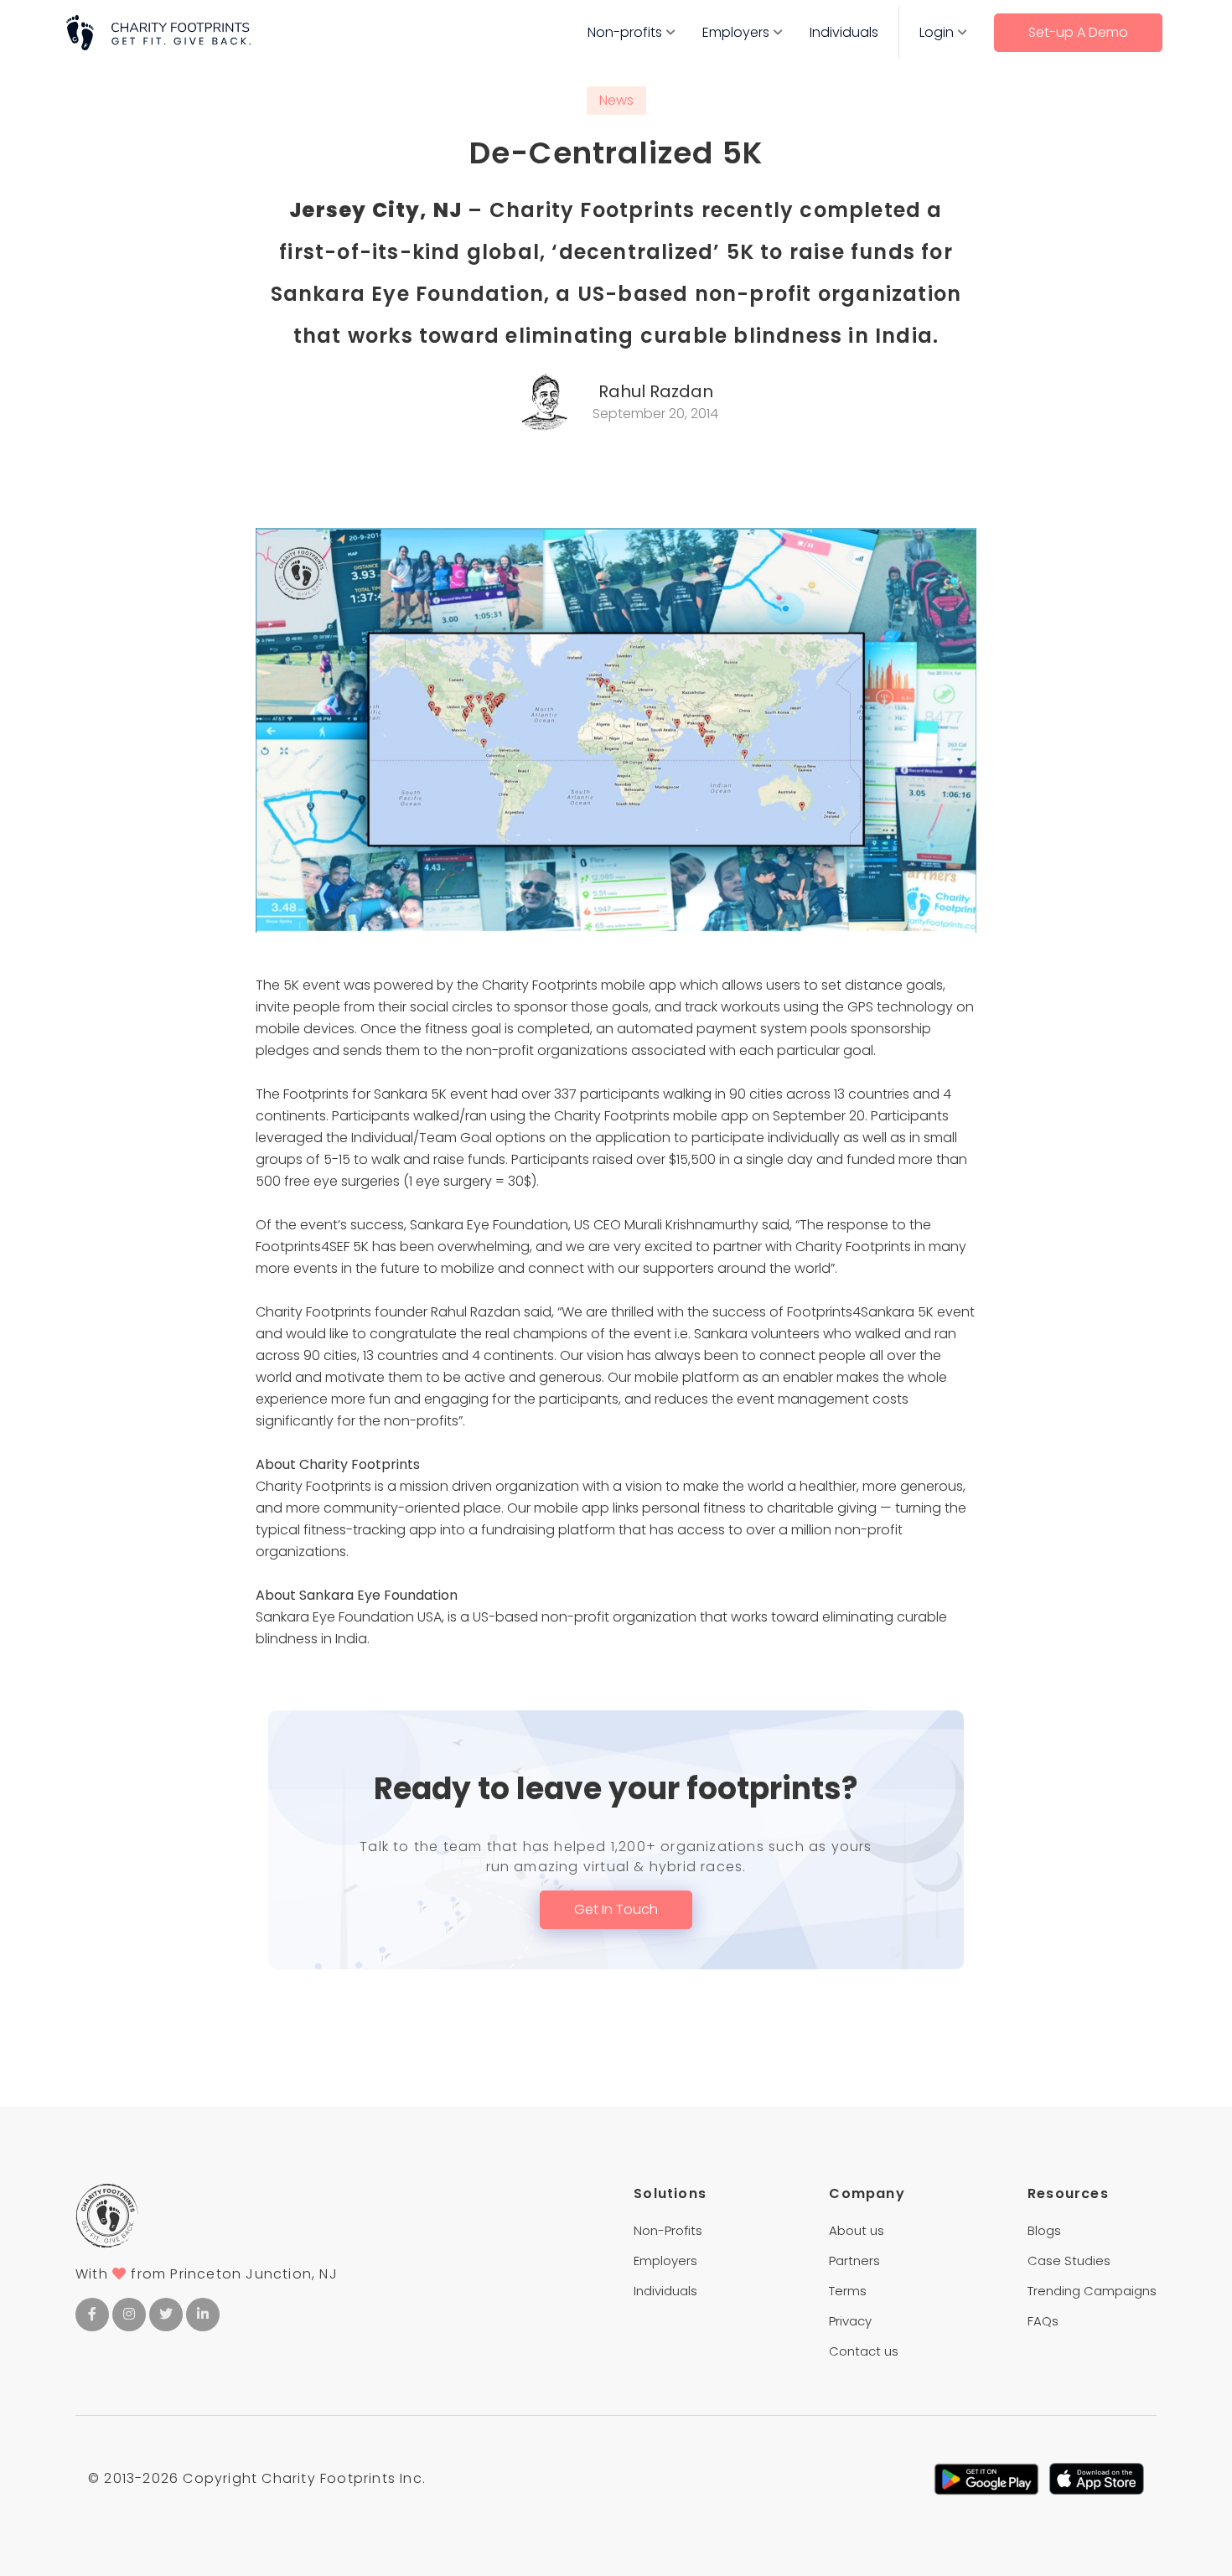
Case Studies (1069, 2260)
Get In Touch (616, 1909)
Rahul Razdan (656, 391)
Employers (736, 32)
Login (937, 32)
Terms (848, 2291)
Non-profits (625, 32)
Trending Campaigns (1092, 2291)
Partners (854, 2260)
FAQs (1043, 2321)
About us (857, 2230)
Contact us (864, 2351)
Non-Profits (668, 2230)
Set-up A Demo (1078, 32)
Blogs (1044, 2230)
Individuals (844, 32)
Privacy (850, 2321)
